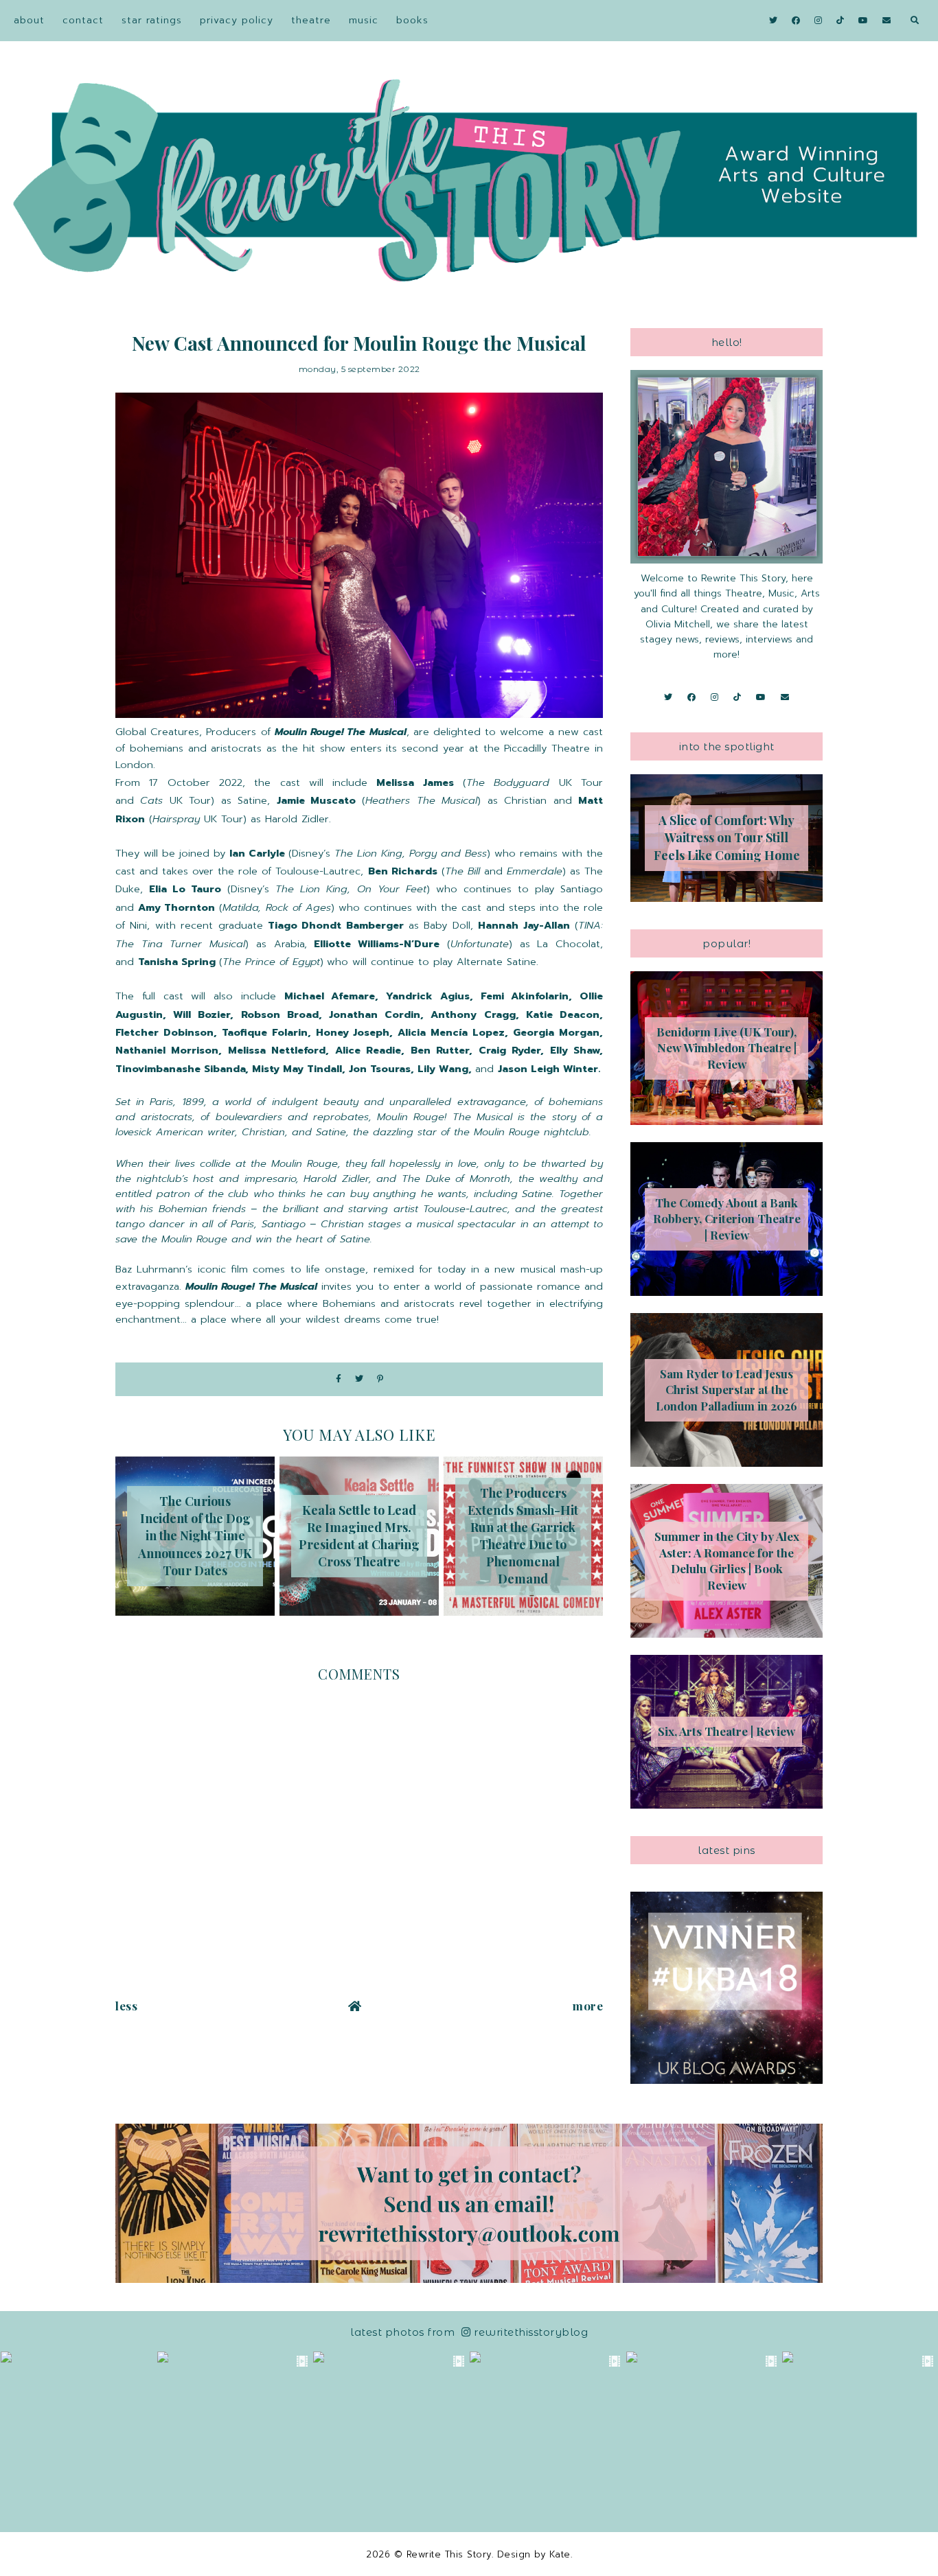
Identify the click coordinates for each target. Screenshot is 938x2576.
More (588, 2006)
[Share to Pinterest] (380, 1379)
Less (126, 2006)
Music (364, 20)
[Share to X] (359, 1379)
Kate (560, 2554)
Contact (83, 20)
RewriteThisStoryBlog (531, 2332)
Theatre (311, 20)
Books (412, 20)
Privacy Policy (237, 20)
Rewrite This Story (449, 2554)
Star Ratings (152, 20)
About (29, 20)
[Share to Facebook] (339, 1379)
